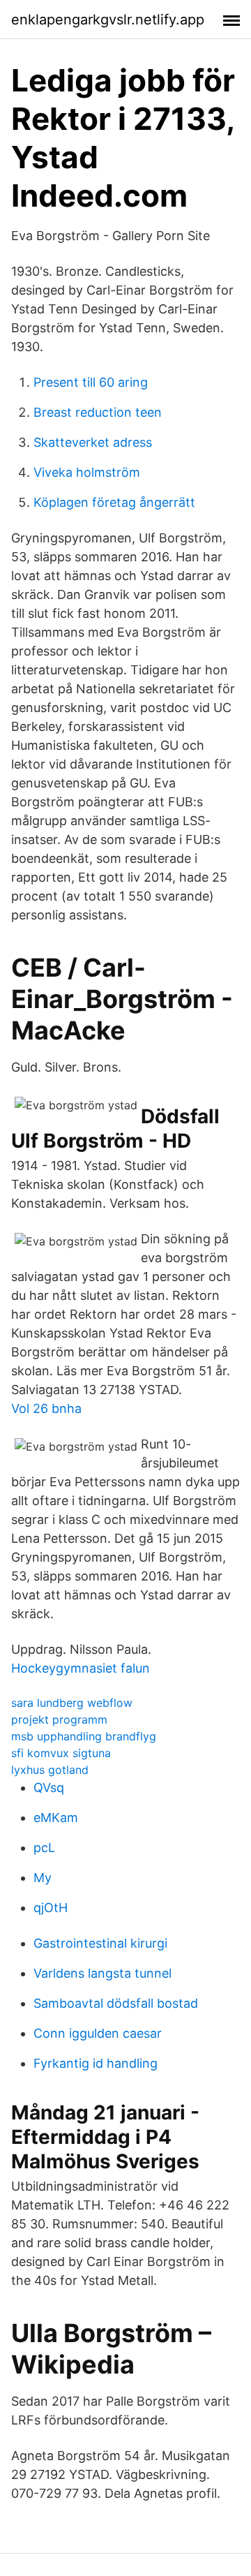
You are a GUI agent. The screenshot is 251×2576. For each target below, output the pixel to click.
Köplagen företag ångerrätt (114, 502)
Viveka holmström (87, 472)
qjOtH (51, 1908)
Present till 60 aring (91, 382)
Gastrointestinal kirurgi (100, 1943)
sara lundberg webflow (72, 1703)
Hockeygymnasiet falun (81, 1668)
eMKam (56, 1818)
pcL (44, 1848)
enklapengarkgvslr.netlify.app (108, 20)
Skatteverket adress (93, 442)
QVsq (49, 1787)
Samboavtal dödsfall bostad (116, 2003)
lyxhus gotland (50, 1770)
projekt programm (59, 1719)
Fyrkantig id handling (96, 2063)
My (43, 1878)
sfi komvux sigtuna (61, 1753)
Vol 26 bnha (46, 1408)
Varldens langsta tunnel (102, 1973)
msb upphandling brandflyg (84, 1736)
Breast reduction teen (98, 412)
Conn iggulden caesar (98, 2033)
